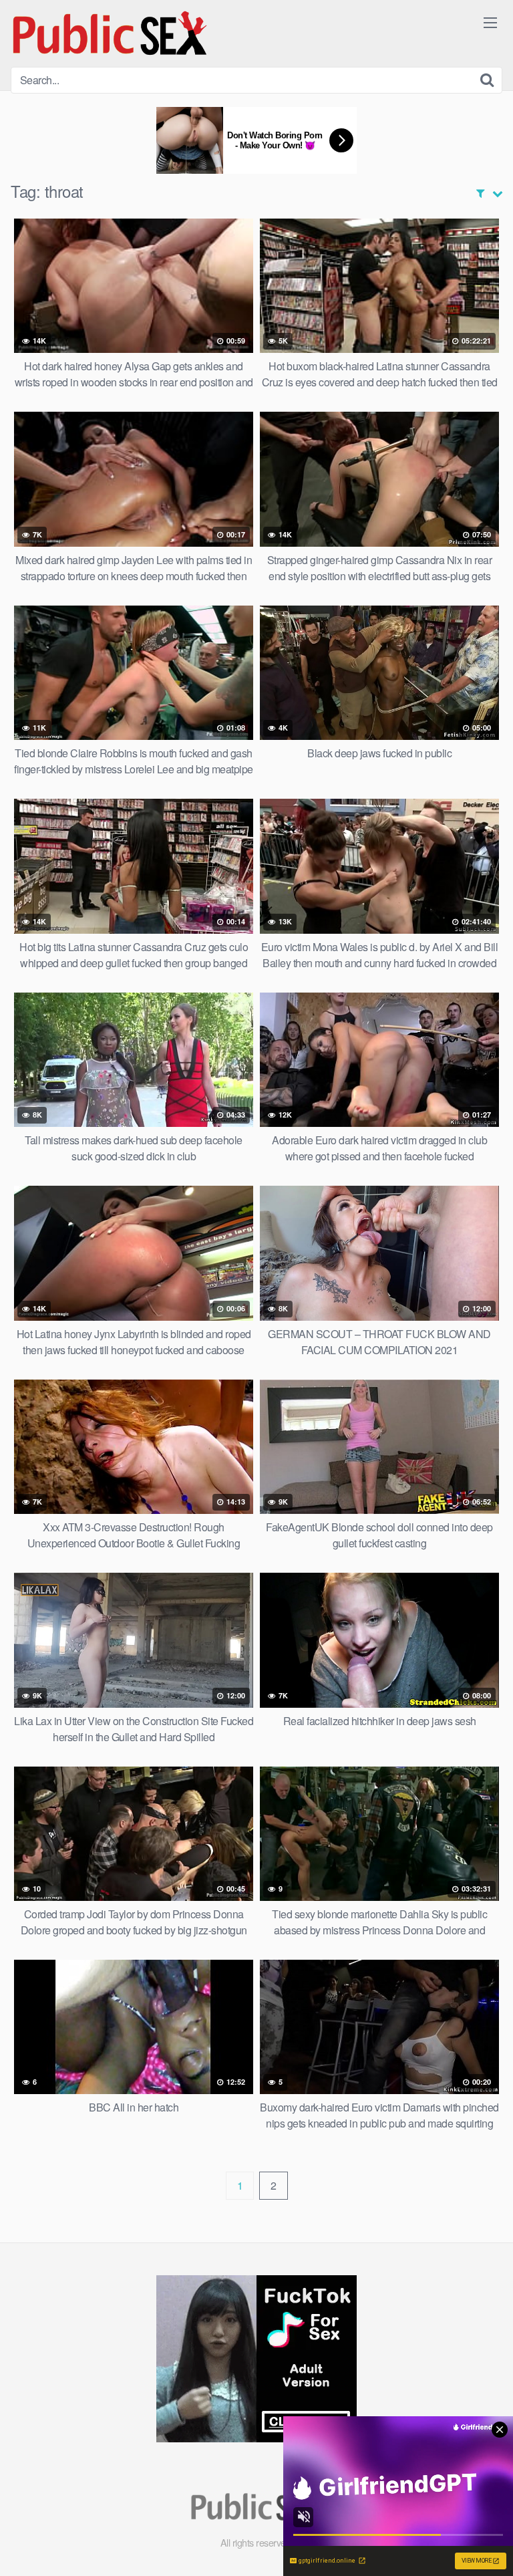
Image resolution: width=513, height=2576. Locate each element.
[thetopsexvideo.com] (111, 33)
